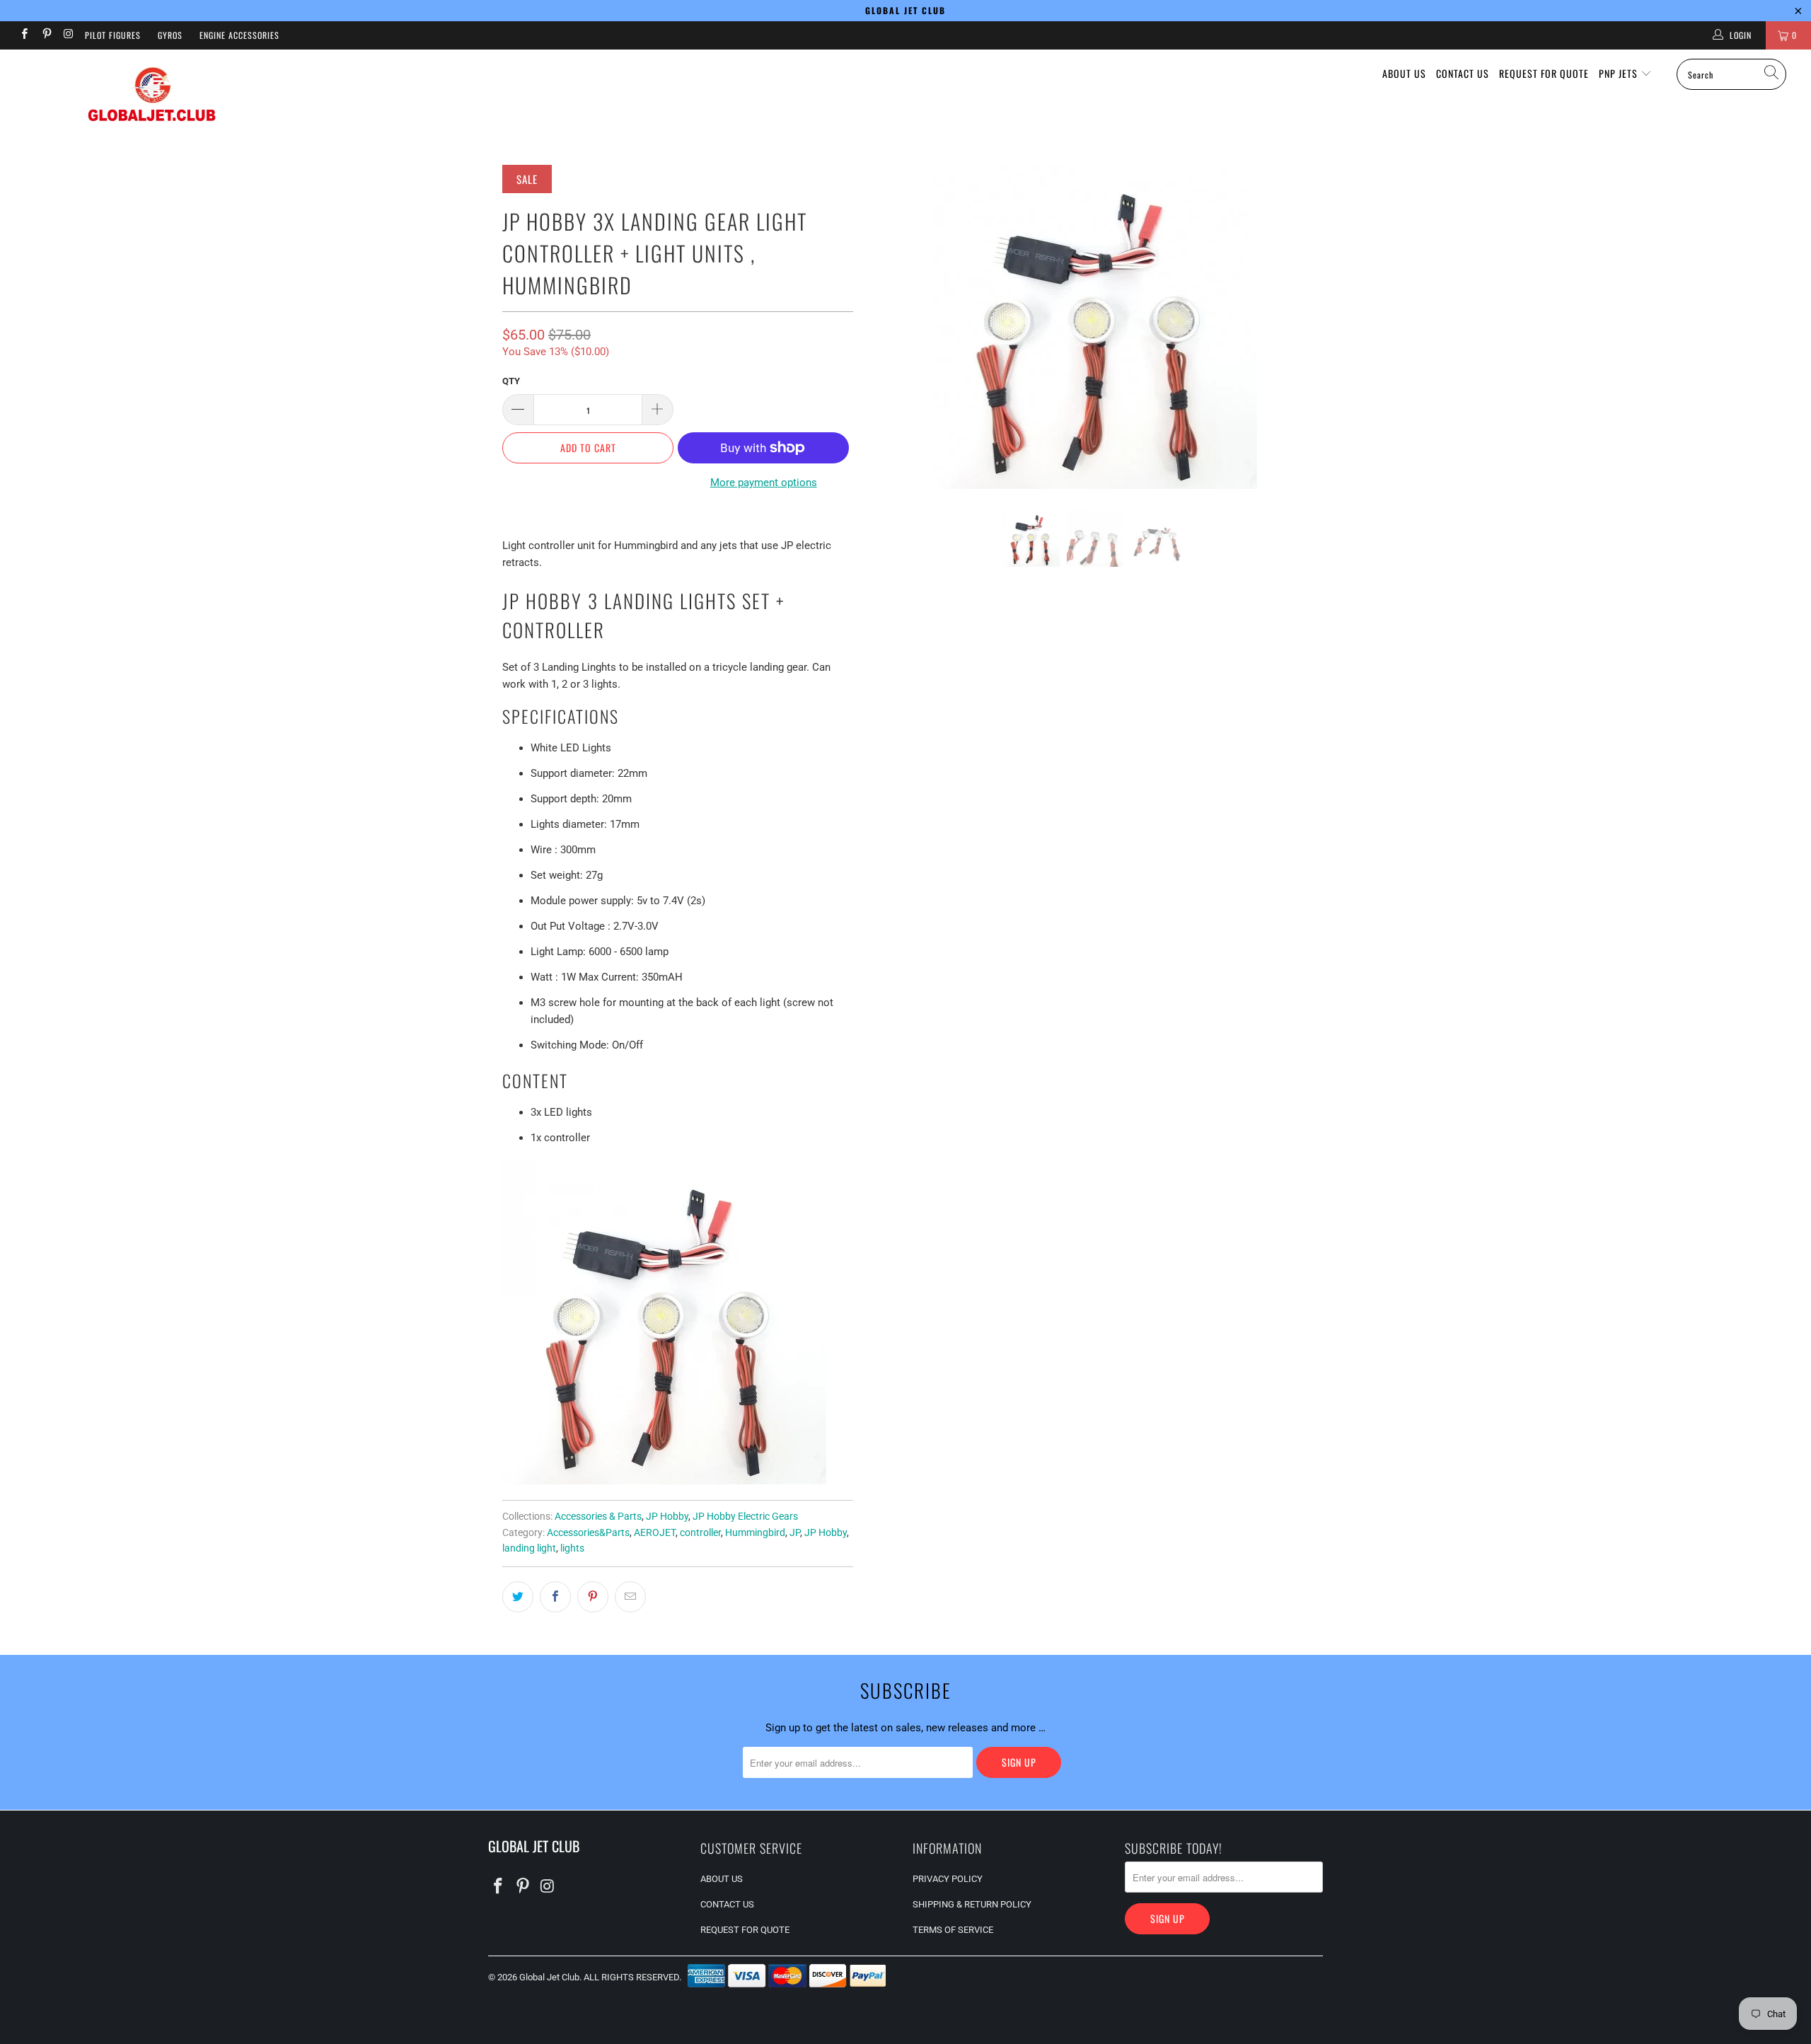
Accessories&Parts (588, 1532)
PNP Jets (1620, 73)
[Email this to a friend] (630, 1597)
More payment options (764, 483)
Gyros (170, 35)
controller (700, 1532)
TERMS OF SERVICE (953, 1930)
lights (572, 1548)
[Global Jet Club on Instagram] (68, 35)
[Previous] (892, 327)
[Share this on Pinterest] (593, 1597)
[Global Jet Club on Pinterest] (46, 35)
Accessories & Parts (598, 1516)
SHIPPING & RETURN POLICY (972, 1904)
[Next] (1298, 327)
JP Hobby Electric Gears (745, 1516)
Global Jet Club (549, 1977)
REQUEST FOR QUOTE (1544, 73)
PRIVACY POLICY (948, 1879)
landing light (529, 1548)
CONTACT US (1463, 73)
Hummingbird (755, 1532)
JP (795, 1532)
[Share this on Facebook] (555, 1597)
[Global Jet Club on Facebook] (24, 35)
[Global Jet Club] (152, 97)
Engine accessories (239, 35)
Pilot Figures (113, 35)
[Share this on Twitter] (518, 1597)
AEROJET (655, 1532)
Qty (511, 381)
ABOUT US (1404, 73)
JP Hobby (667, 1516)
